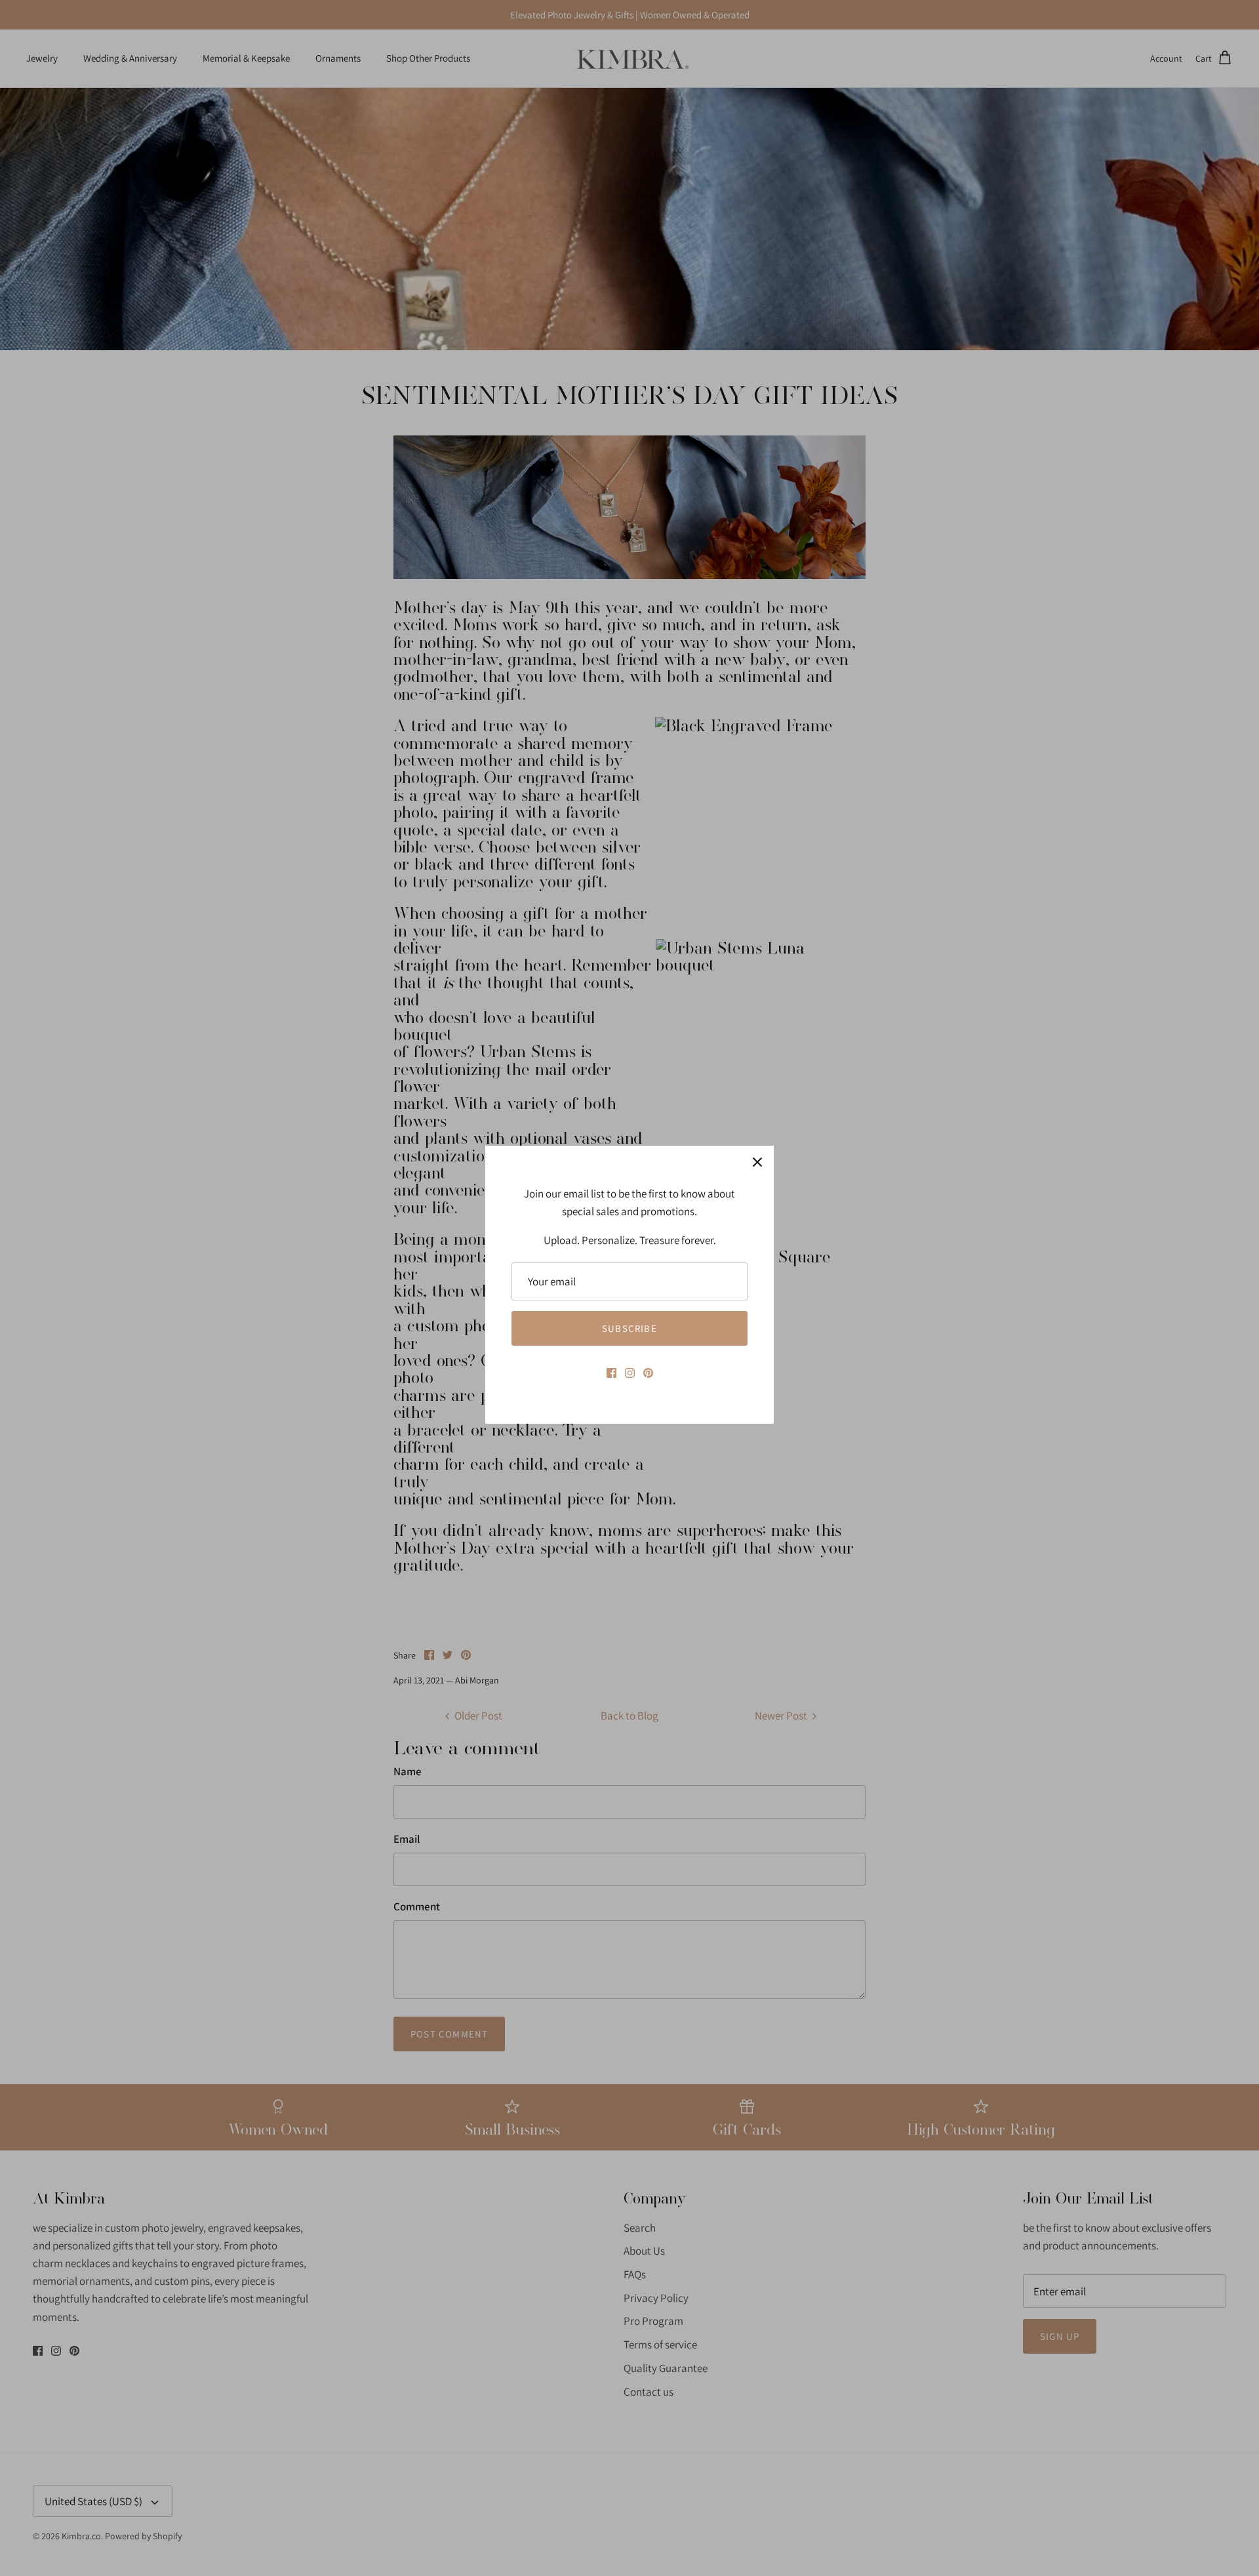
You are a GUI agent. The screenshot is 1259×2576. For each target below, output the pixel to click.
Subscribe (629, 1328)
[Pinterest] (648, 1373)
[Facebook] (611, 1373)
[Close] (757, 1162)
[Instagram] (630, 1373)
